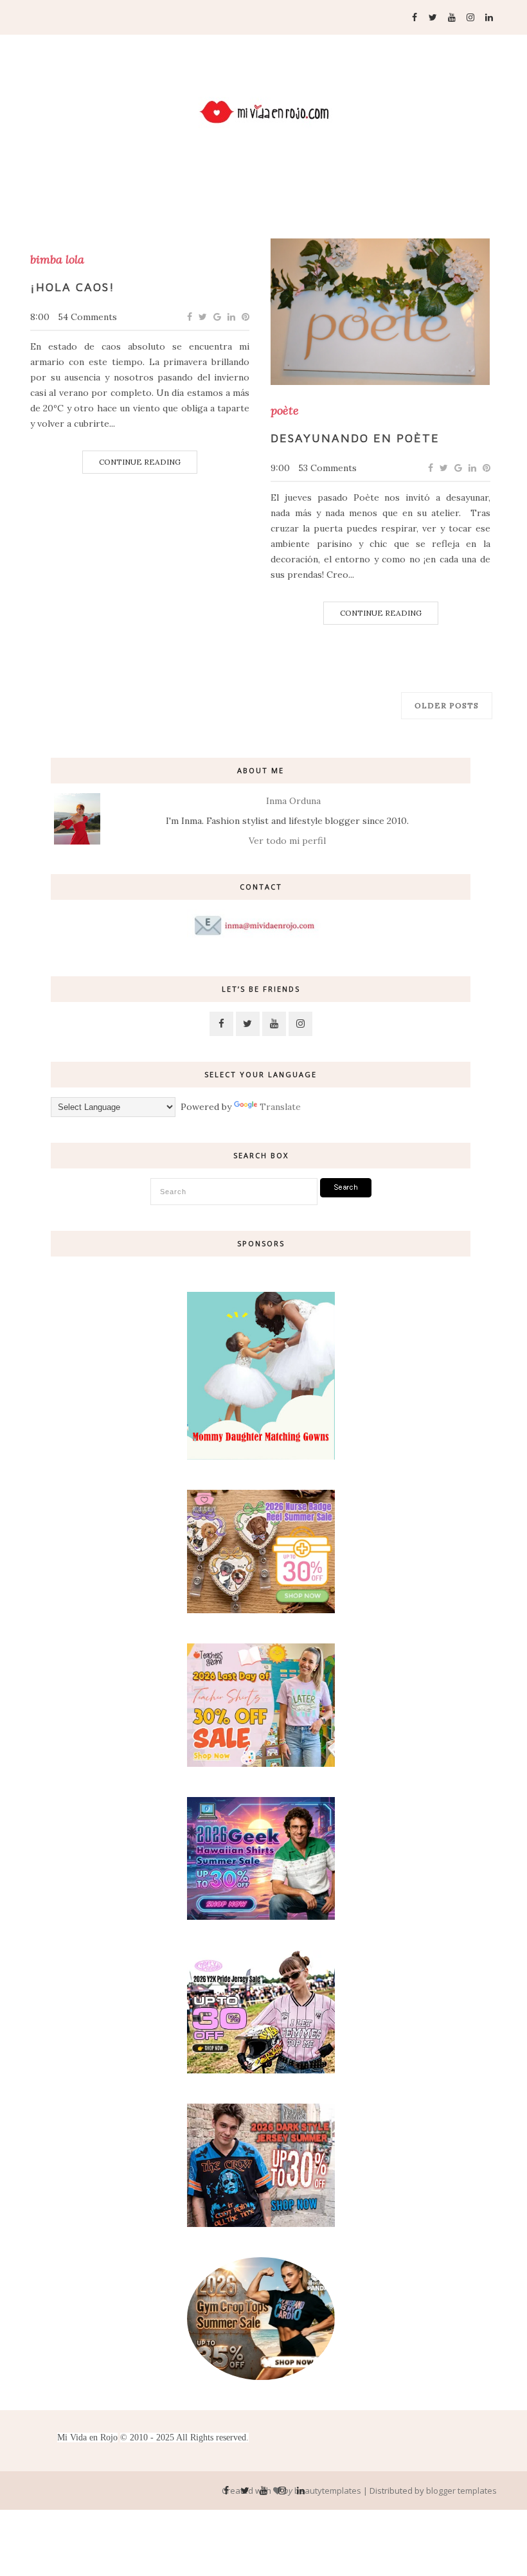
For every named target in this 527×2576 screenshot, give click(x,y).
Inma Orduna (293, 801)
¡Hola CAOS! (73, 287)
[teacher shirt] (261, 1764)
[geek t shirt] (261, 1917)
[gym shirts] (261, 2377)
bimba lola (57, 260)
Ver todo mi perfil (287, 841)
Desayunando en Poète (355, 438)
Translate (280, 1107)
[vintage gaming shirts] (261, 2224)
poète (285, 411)
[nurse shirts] (261, 1610)
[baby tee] (261, 2070)
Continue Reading (140, 462)
